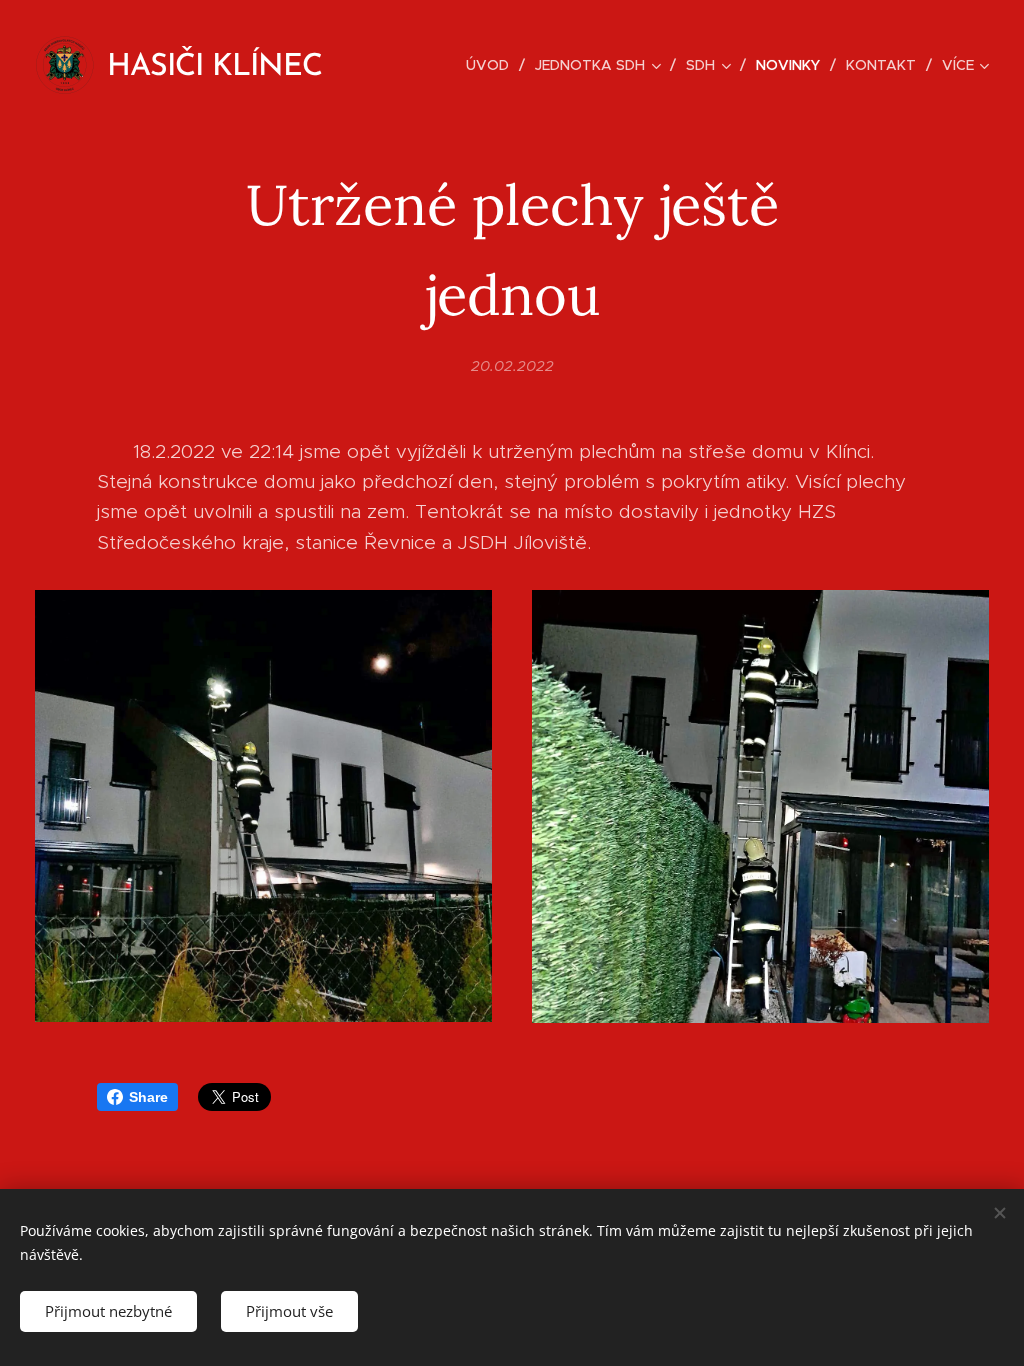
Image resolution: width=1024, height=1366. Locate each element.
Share (148, 1097)
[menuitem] (493, 65)
